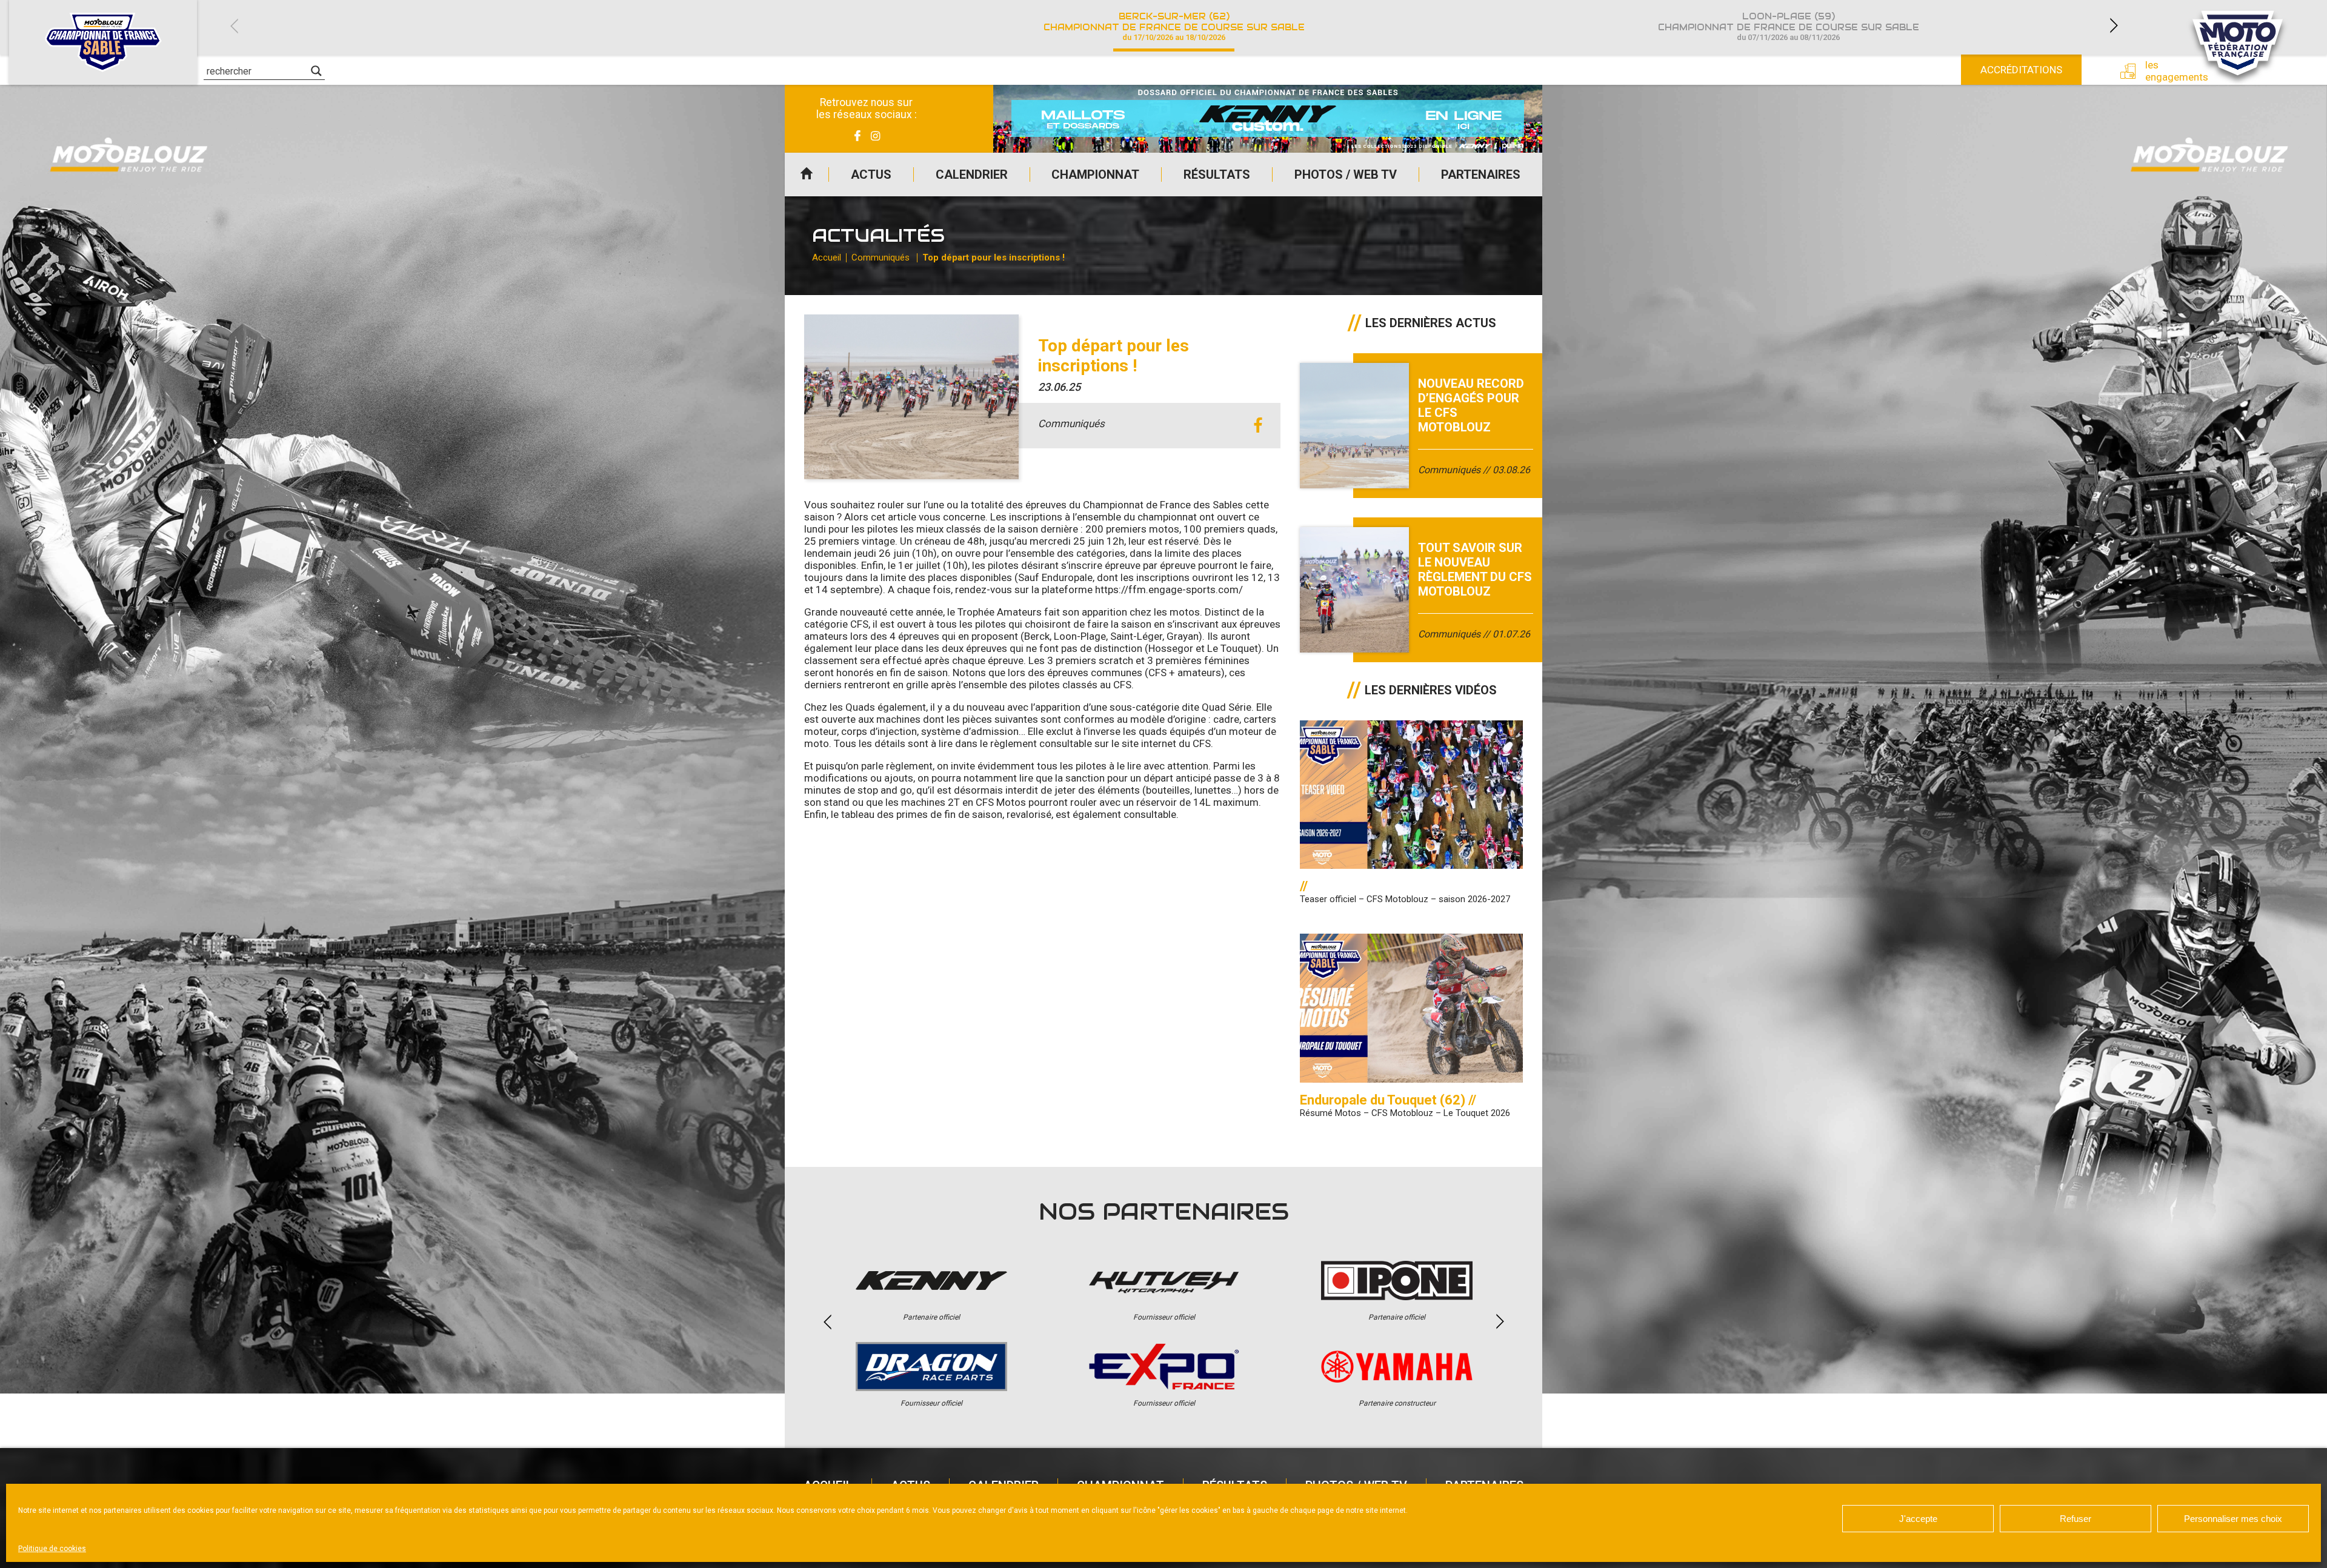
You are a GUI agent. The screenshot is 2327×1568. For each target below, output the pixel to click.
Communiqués (881, 257)
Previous (234, 26)
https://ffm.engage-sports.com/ (1169, 590)
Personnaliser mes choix (2233, 1519)
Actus (871, 174)
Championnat (1095, 174)
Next (2114, 26)
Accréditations (2021, 70)
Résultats (1217, 174)
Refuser (2076, 1519)
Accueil (807, 174)
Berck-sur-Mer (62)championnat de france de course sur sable (1174, 26)
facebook (1258, 426)
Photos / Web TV (1346, 174)
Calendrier (972, 174)
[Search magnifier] (316, 71)
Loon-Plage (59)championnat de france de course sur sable (1789, 26)
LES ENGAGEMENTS (2168, 71)
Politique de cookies (52, 1549)
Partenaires (1481, 174)
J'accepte (1918, 1519)
